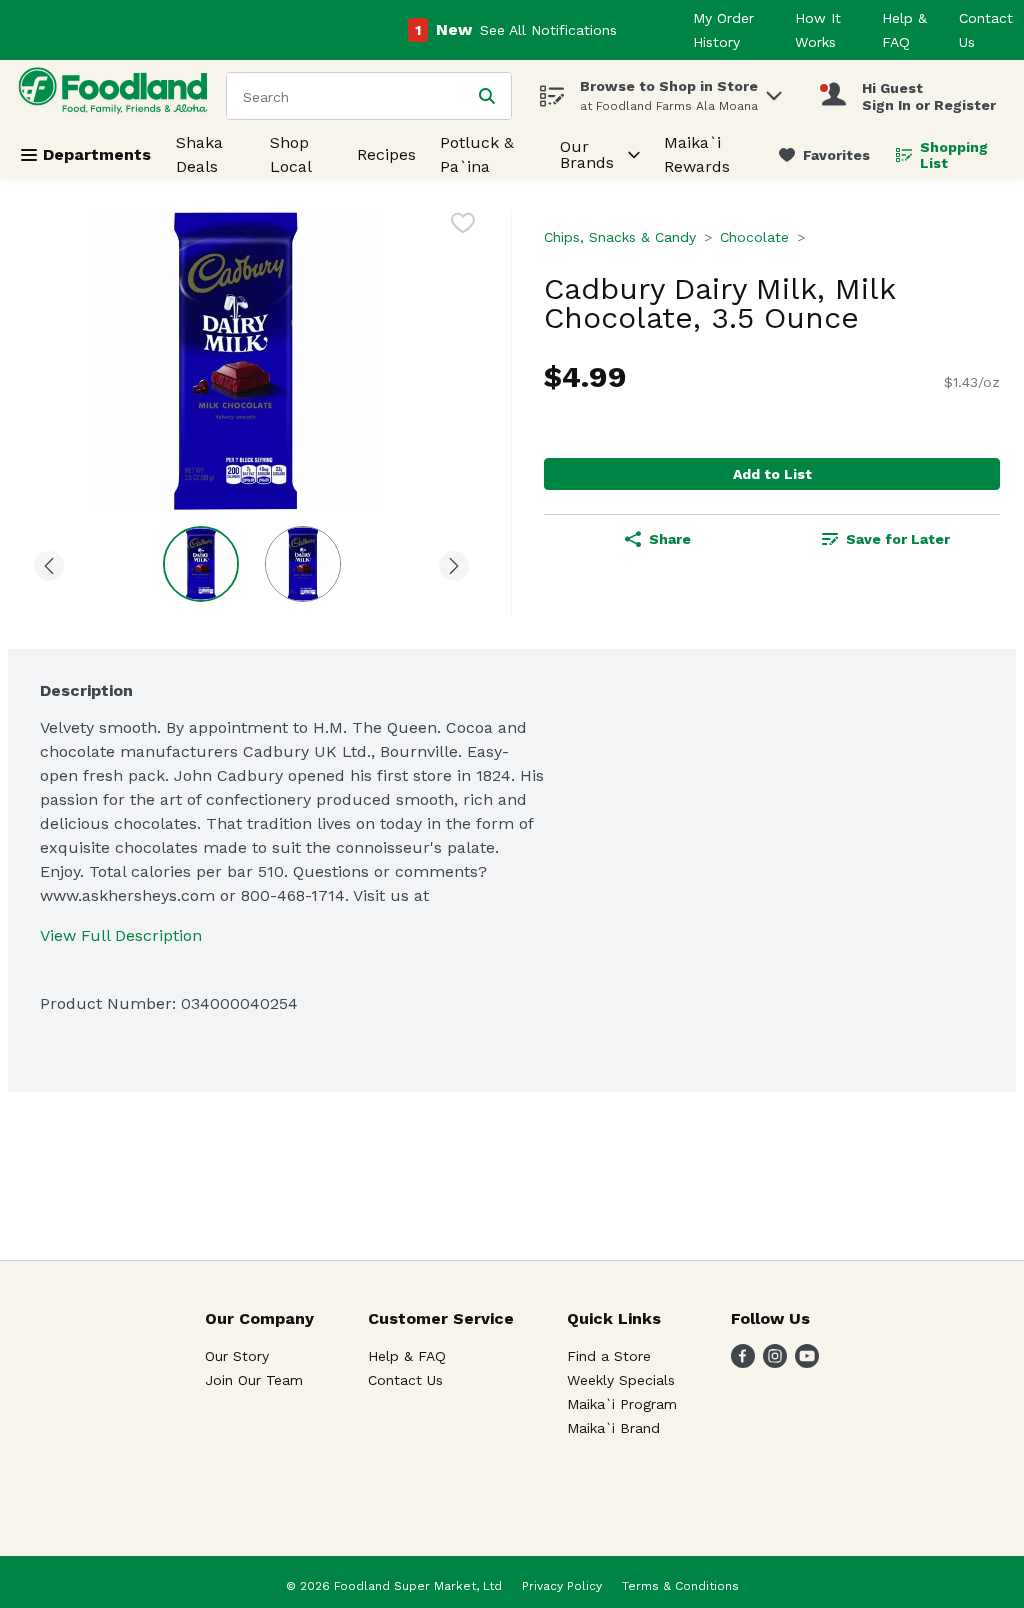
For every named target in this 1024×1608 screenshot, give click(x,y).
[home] (117, 95)
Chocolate (754, 237)
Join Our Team (254, 1380)
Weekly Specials (621, 1380)
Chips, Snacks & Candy (620, 237)
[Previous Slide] (49, 562)
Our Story (237, 1356)
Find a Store (609, 1356)
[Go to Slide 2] (303, 564)
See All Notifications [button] (548, 30)
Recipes (386, 154)
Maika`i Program (622, 1404)
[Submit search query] (487, 96)
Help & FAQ (407, 1356)
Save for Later (898, 539)
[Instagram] (775, 1362)
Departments (97, 154)
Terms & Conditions (680, 1586)
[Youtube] (807, 1362)
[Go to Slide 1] (201, 564)
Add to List (772, 474)
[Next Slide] (454, 562)
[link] (824, 155)
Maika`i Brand (613, 1428)
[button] (774, 90)
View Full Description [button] (121, 935)
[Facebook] (743, 1362)
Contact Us (405, 1380)
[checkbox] (463, 226)
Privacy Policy (562, 1586)
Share (670, 539)
